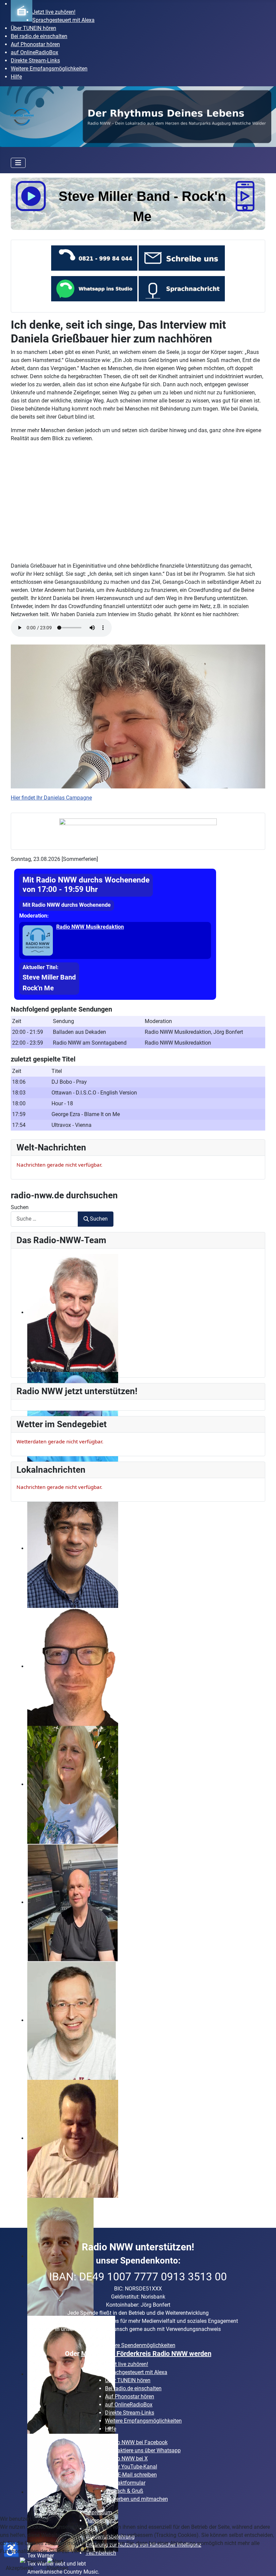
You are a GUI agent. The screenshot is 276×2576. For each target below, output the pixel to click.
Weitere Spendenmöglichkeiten (139, 2345)
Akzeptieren (20, 2568)
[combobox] (44, 1183)
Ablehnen (57, 2568)
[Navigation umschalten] (18, 163)
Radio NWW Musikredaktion (90, 927)
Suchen (20, 1172)
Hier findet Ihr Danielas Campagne (51, 798)
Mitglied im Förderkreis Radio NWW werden (146, 2354)
